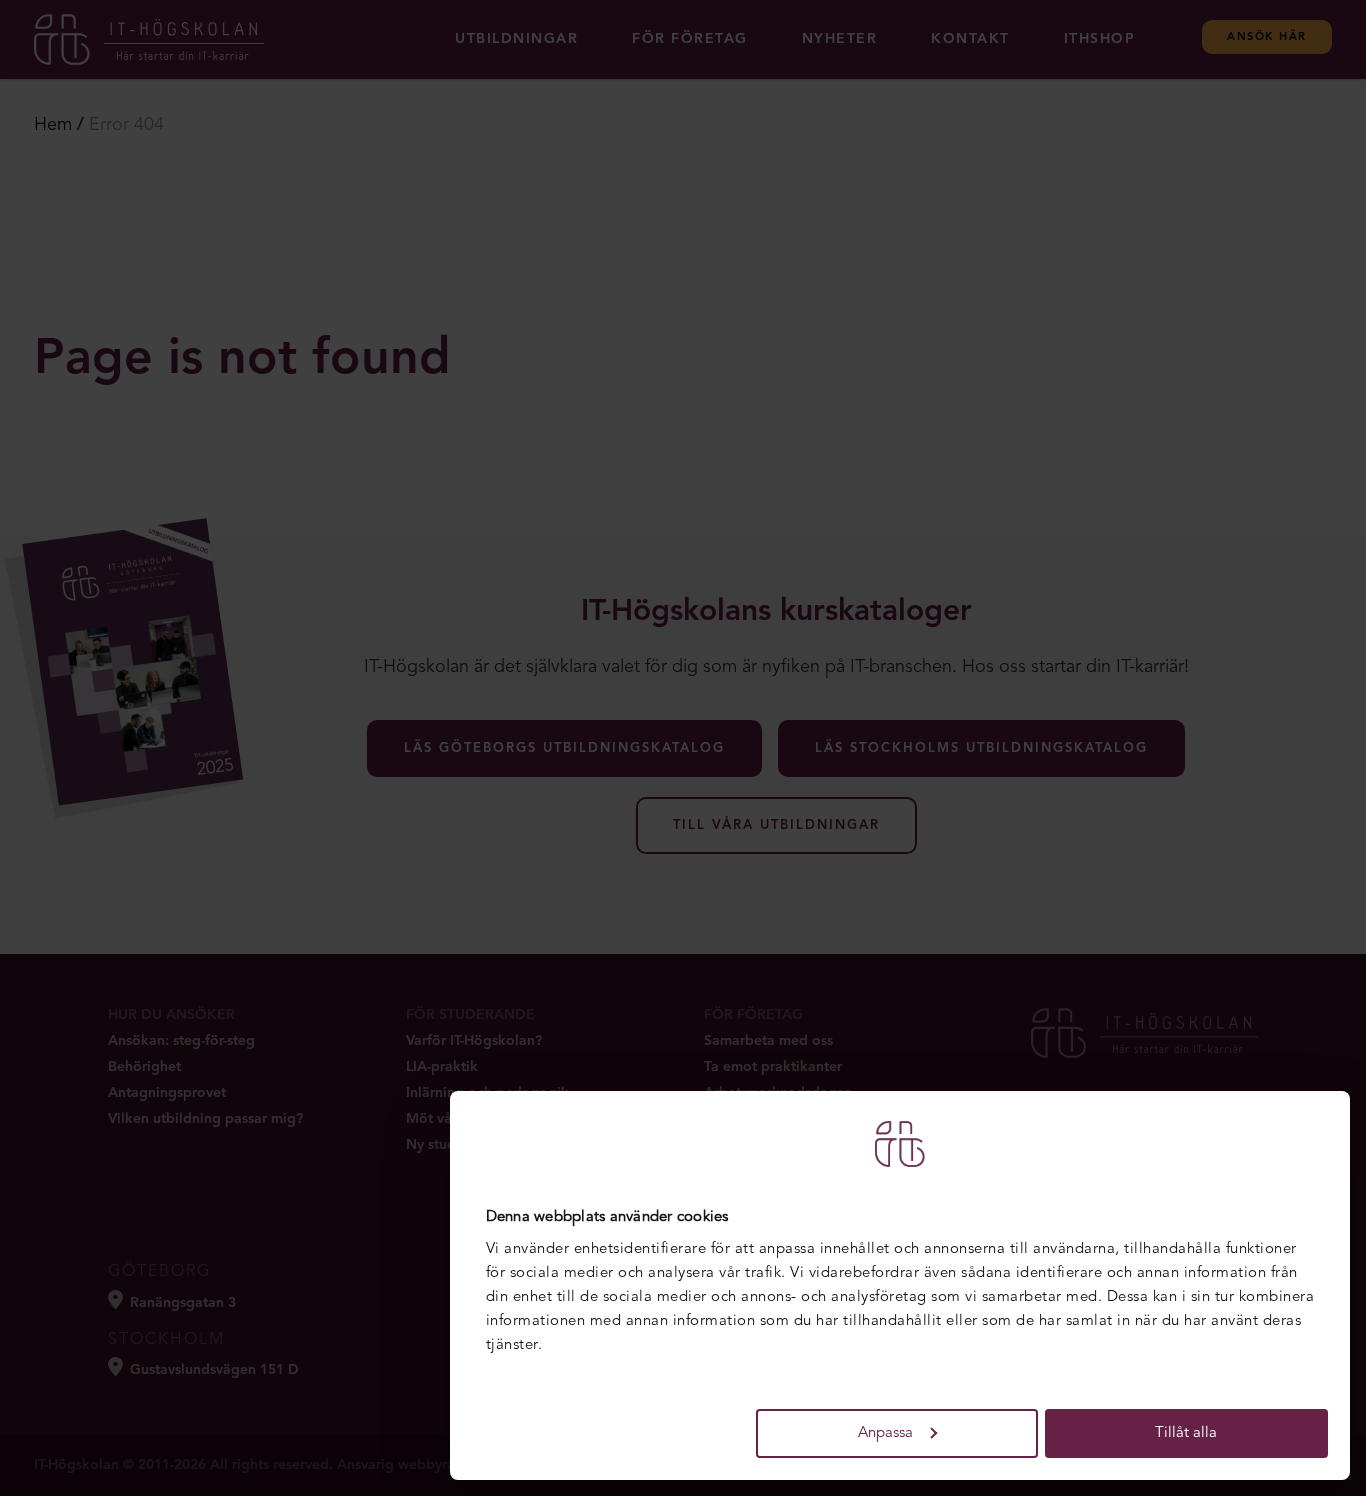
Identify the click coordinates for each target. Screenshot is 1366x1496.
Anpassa (885, 1433)
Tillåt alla (1186, 1433)
